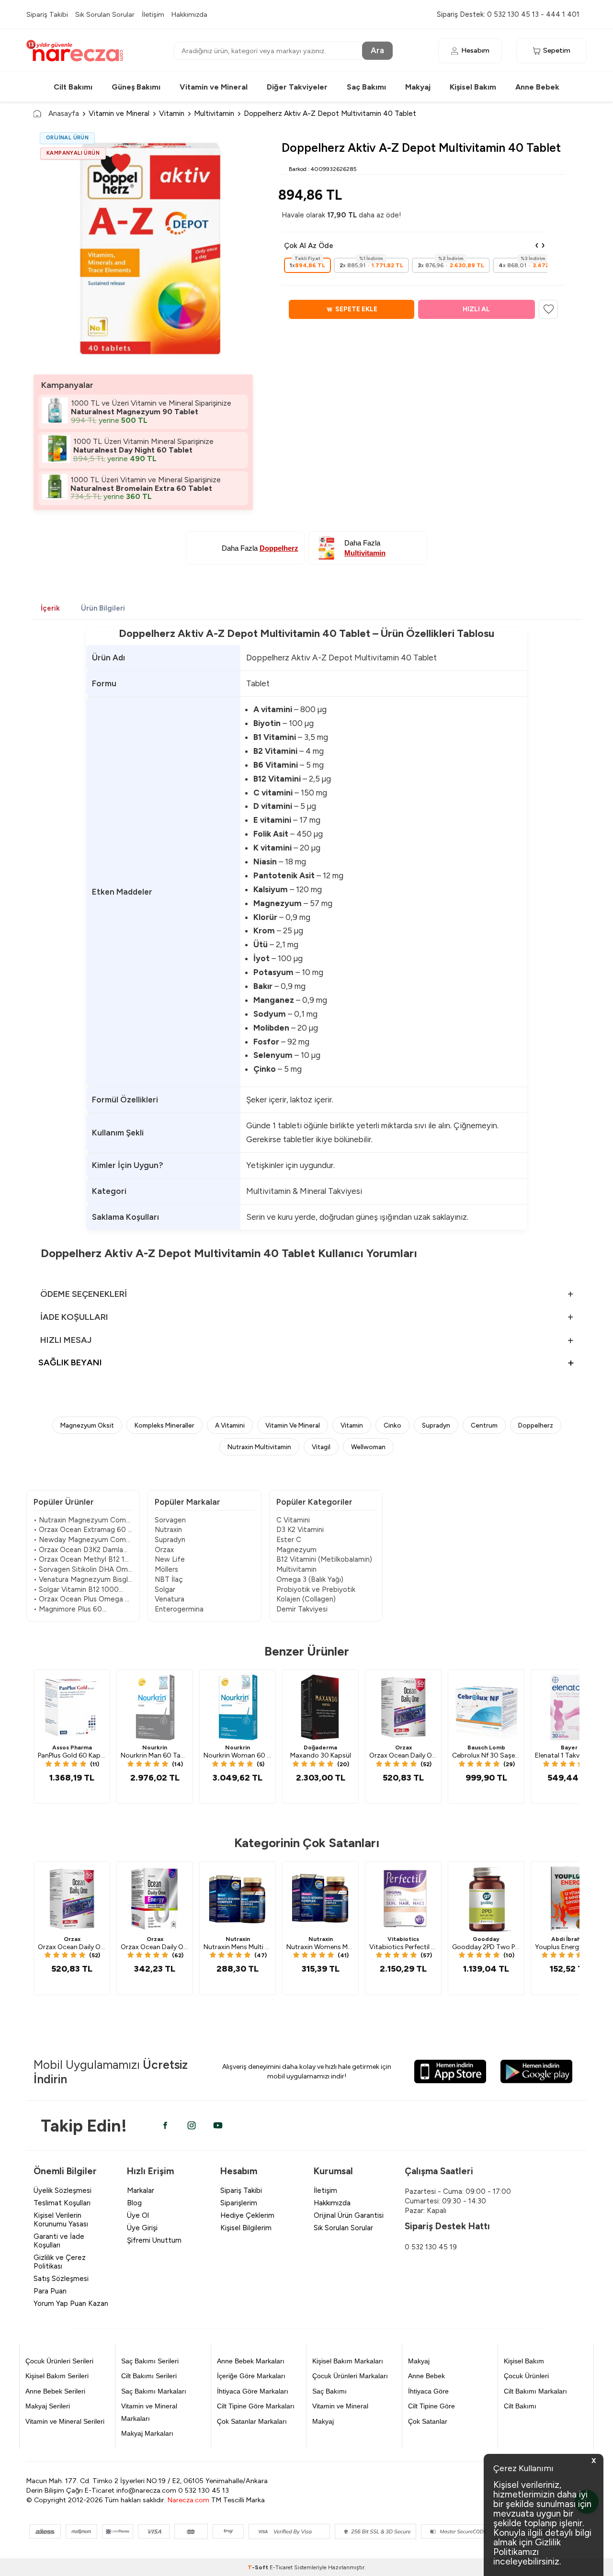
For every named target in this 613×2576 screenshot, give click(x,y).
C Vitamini (293, 1520)
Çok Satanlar (428, 2421)
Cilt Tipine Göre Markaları (256, 2406)
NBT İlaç (169, 1579)
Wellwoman (368, 1447)
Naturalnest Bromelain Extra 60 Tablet (141, 488)
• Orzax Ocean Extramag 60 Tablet (83, 1530)
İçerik (50, 608)
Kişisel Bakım (473, 87)
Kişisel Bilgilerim (246, 2228)
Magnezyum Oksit (87, 1425)
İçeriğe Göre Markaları (251, 2376)
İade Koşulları (74, 1317)
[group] (143, 247)
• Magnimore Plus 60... (70, 1609)
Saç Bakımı (366, 87)
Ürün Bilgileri (103, 608)
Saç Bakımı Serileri (150, 2361)
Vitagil (321, 1447)
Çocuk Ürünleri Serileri (59, 2361)
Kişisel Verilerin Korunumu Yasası (61, 2220)
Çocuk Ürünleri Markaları (350, 2376)
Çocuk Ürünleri (526, 2376)
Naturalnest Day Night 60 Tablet (133, 450)
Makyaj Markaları (147, 2433)
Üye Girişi (142, 2228)
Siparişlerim (239, 2203)
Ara (377, 50)
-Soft (259, 2567)
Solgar (165, 1589)
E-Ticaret (281, 2567)
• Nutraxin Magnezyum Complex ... (83, 1520)
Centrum (484, 1425)
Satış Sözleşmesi (61, 2279)
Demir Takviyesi (302, 1609)
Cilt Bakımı (73, 87)
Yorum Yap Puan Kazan (71, 2304)
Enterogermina (179, 1609)
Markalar (141, 2190)
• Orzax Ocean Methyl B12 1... (81, 1559)
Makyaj (418, 87)
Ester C (289, 1540)
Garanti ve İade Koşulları (59, 2241)
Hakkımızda (189, 14)
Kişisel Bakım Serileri (57, 2376)
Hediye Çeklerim (247, 2215)
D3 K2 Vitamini (300, 1530)
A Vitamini (230, 1425)
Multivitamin (214, 113)
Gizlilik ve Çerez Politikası (60, 2262)
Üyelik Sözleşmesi (62, 2190)
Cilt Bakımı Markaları (535, 2391)
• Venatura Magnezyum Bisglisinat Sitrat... (83, 1579)
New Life (170, 1559)
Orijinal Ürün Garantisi (349, 2215)
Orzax (164, 1550)
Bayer (569, 1748)
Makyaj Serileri (48, 2406)
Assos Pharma (72, 1748)
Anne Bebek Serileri (55, 2391)
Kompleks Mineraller (165, 1425)
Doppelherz (536, 1425)
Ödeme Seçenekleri (84, 1294)
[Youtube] (218, 2125)
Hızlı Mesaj (66, 1340)
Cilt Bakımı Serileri (149, 2376)
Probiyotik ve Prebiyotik (316, 1589)
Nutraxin (168, 1530)
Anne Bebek (537, 87)
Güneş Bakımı (136, 87)
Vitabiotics (403, 1939)
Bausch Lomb (486, 1748)
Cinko (392, 1425)
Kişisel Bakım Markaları (348, 2361)
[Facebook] (165, 2125)
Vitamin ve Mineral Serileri (65, 2421)
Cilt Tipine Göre (431, 2406)
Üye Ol (138, 2215)
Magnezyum (296, 1550)
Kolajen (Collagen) (306, 1599)
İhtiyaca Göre (428, 2391)
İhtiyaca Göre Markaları (253, 2391)
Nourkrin (155, 1748)
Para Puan (50, 2291)
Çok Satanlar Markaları (252, 2421)
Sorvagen (170, 1520)
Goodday (486, 1939)
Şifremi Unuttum (154, 2240)
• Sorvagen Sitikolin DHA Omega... (83, 1569)
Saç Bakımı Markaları (154, 2391)
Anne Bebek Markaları (251, 2361)
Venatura (170, 1599)
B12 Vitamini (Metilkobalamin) (324, 1559)
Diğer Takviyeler (297, 87)
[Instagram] (192, 2125)
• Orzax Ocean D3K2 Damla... (80, 1550)
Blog (134, 2203)
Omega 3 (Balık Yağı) (310, 1579)
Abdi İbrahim (569, 1939)
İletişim (153, 14)
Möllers (166, 1569)
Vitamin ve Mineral (214, 87)
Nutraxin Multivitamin (259, 1447)
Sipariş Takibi (47, 14)
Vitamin (172, 113)
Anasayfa (64, 113)
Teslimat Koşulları (62, 2203)
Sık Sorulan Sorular (105, 14)
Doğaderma (320, 1748)
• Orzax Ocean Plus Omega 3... (83, 1599)
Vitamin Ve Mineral (293, 1425)
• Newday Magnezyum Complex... (83, 1540)
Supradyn (436, 1425)
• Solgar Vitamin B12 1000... (78, 1589)
